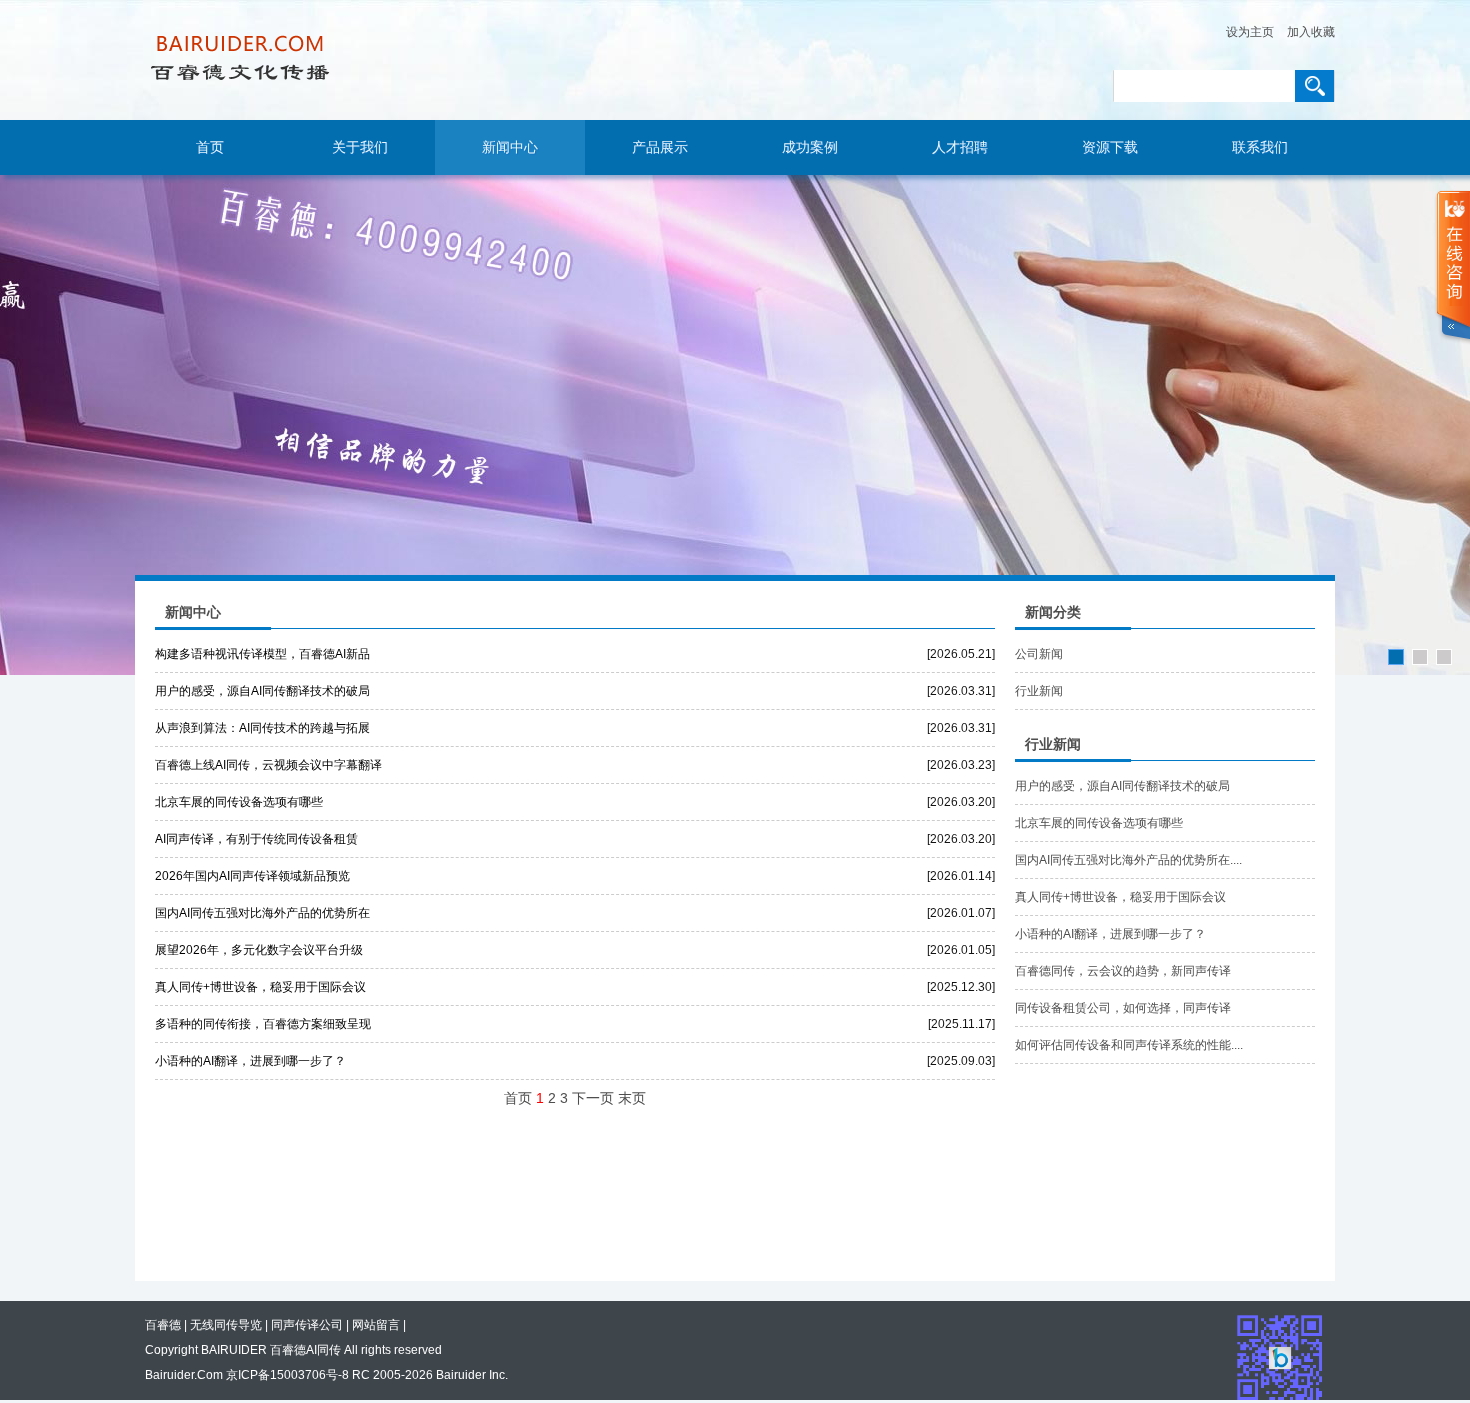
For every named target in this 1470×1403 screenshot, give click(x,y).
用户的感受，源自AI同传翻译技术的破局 (262, 691)
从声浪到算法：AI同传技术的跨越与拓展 (262, 728)
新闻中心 (510, 147)
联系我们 (1260, 147)
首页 (210, 147)
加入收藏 (1311, 32)
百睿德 (163, 1325)
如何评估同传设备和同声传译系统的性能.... (1129, 1045)
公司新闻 (1039, 654)
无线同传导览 (226, 1325)
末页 (632, 1098)
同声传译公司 (307, 1325)
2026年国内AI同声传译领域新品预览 (252, 876)
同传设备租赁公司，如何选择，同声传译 (1123, 1008)
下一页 (593, 1098)
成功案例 (810, 147)
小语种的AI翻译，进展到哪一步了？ (250, 1061)
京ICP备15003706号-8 (287, 1375)
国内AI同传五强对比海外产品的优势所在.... (1128, 860)
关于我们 (360, 147)
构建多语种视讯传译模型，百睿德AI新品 (262, 654)
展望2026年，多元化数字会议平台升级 (259, 950)
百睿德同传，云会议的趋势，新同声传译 (1123, 971)
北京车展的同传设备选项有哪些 (239, 802)
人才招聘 (960, 147)
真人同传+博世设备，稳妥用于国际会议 (260, 987)
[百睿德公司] (735, 425)
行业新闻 (1039, 691)
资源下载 (1110, 147)
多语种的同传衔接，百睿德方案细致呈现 (263, 1024)
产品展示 (660, 147)
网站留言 (376, 1325)
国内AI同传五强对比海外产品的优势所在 (262, 913)
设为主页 (1250, 32)
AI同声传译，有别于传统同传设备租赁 (256, 839)
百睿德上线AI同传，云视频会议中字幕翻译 (268, 765)
